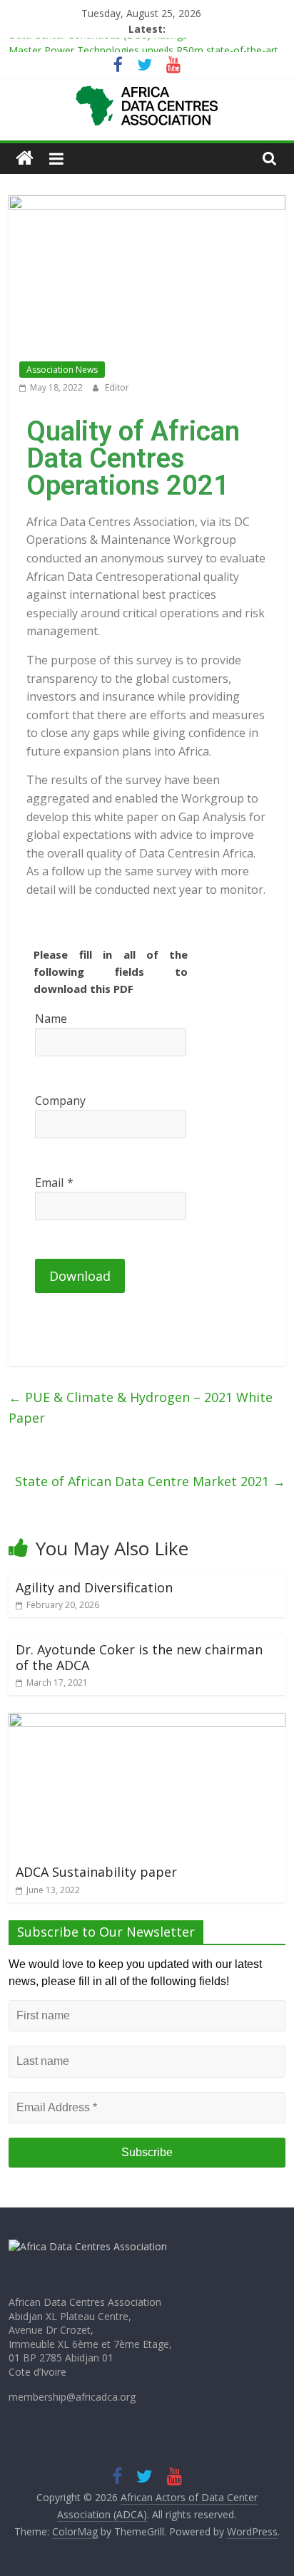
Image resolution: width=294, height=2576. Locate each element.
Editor (117, 387)
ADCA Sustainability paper (96, 1872)
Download (80, 1276)
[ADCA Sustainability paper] (147, 1721)
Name (51, 1019)
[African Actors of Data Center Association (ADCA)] (25, 159)
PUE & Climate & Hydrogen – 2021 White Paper (141, 1407)
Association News (62, 370)
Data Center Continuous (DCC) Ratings (98, 42)
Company (60, 1101)
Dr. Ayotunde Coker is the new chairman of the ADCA (139, 1657)
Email (49, 1183)
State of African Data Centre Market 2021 (150, 1481)
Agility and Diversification (94, 1587)
